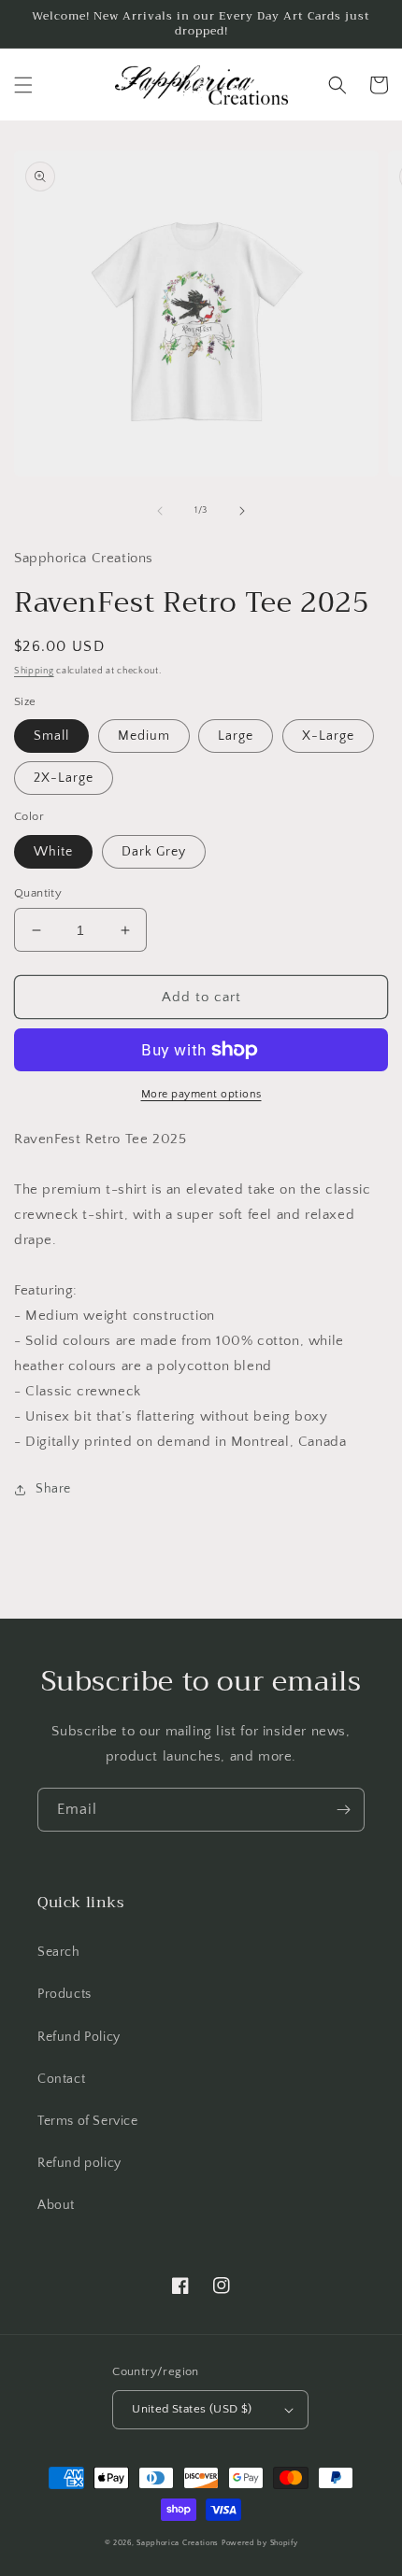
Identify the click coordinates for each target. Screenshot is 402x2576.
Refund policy (79, 2163)
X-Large (328, 736)
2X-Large (64, 778)
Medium (144, 736)
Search (59, 1952)
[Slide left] (160, 511)
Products (65, 1994)
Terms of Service (88, 2121)
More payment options (201, 1094)
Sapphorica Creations (179, 2543)
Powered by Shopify (260, 2543)
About (56, 2205)
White (53, 852)
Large (236, 736)
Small (51, 736)
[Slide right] (242, 511)
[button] (23, 85)
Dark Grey (154, 852)
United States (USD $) (192, 2409)
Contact (61, 2079)
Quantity (38, 893)
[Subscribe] (343, 1810)
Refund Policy (79, 2037)
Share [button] (53, 1489)
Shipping (34, 671)
